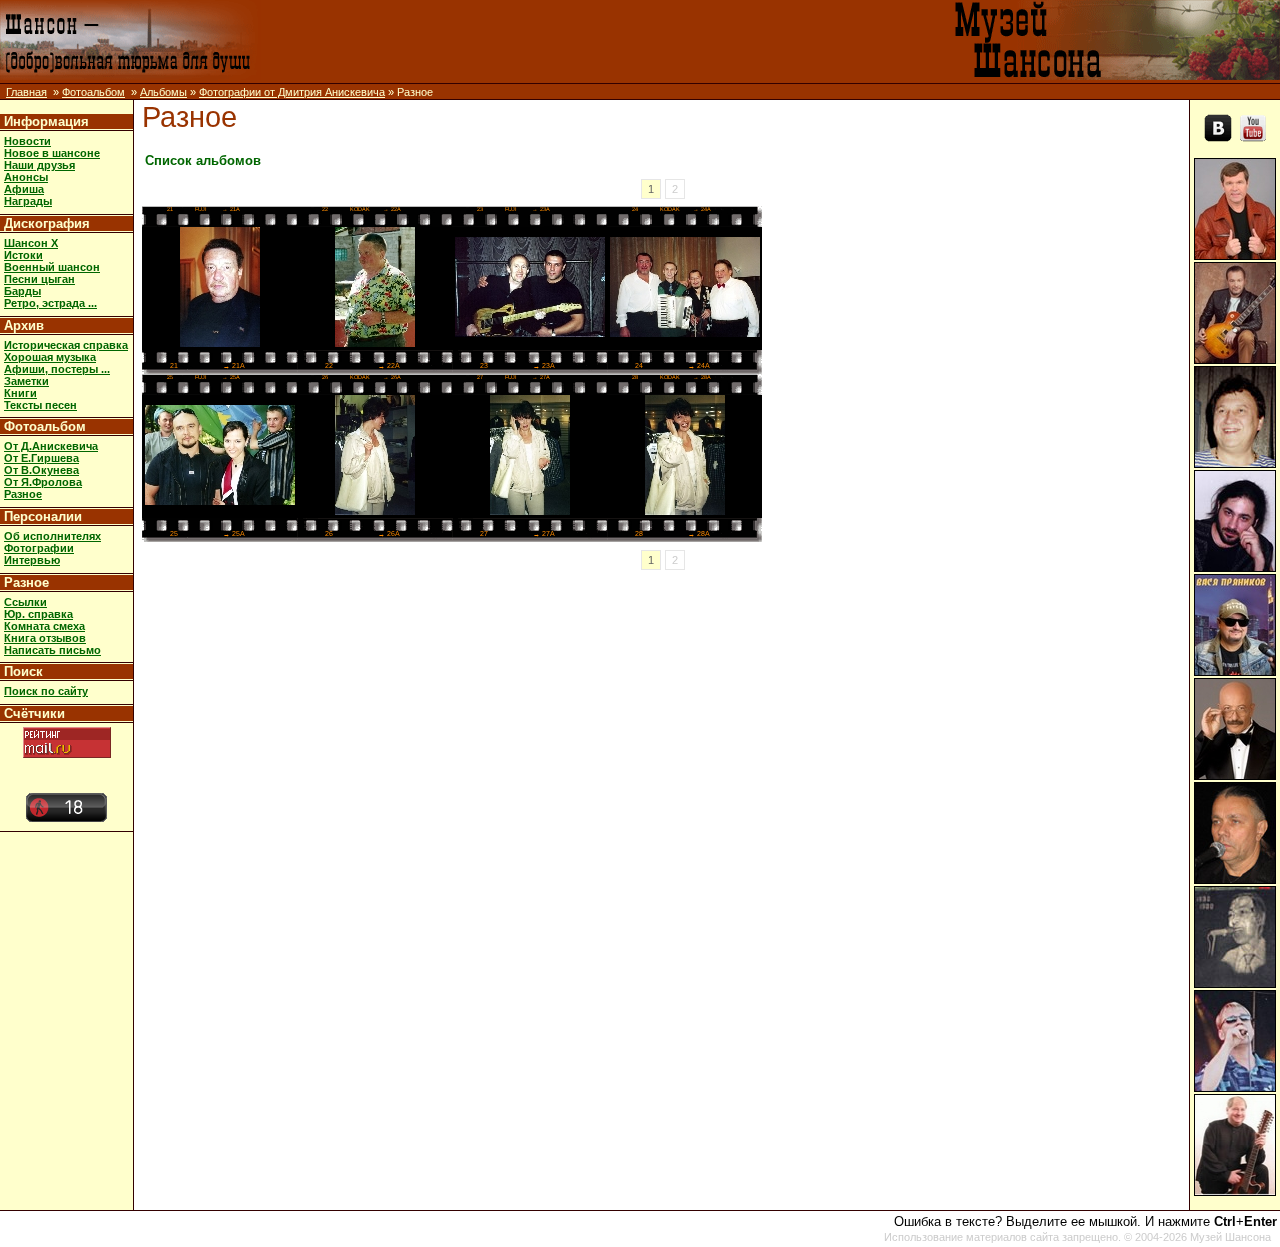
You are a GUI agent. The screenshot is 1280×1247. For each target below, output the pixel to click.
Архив (24, 325)
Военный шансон (52, 267)
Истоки (23, 255)
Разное (23, 494)
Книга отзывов (45, 638)
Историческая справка (66, 345)
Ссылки (25, 602)
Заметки (26, 381)
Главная (26, 92)
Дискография (47, 223)
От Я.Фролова (43, 482)
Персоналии (43, 516)
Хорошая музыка (50, 357)
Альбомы (163, 92)
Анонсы (26, 177)
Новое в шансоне (52, 153)
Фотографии (39, 548)
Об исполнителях (52, 536)
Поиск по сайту (46, 691)
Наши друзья (39, 165)
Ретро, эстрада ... (50, 303)
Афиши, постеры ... (57, 369)
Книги (20, 393)
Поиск (23, 671)
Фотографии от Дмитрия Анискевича (292, 92)
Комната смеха (44, 626)
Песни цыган (39, 279)
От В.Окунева (41, 470)
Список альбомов (203, 160)
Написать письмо (52, 650)
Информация (46, 121)
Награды (28, 201)
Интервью (32, 560)
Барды (22, 291)
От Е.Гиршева (41, 458)
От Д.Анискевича (51, 446)
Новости (27, 141)
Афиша (24, 189)
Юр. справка (38, 614)
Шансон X (31, 243)
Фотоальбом (93, 92)
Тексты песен (40, 405)
